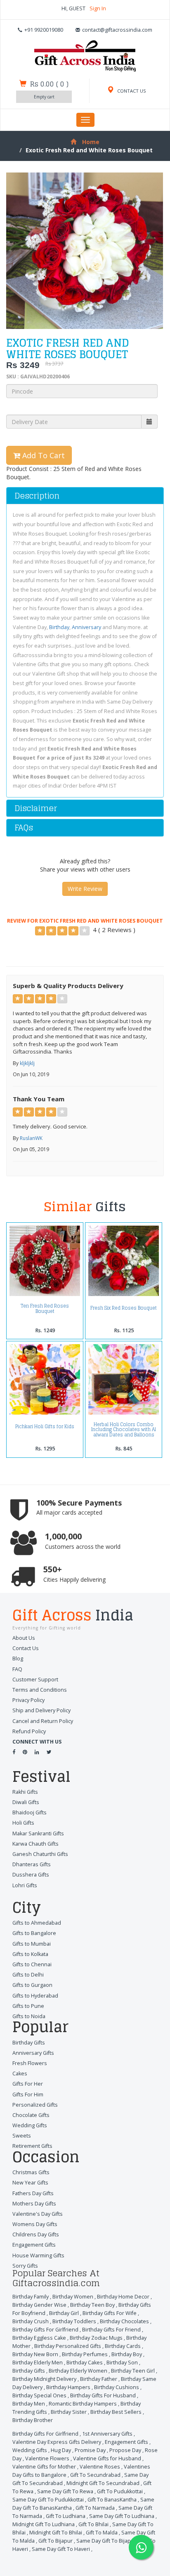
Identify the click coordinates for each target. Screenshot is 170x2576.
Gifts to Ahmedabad (37, 1923)
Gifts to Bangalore (34, 1933)
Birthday (59, 627)
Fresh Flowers (30, 2063)
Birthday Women (73, 2297)
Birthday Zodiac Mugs (96, 2338)
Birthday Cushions (117, 2387)
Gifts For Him (28, 2095)
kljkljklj (27, 1063)
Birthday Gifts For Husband (103, 2395)
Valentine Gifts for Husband (107, 2458)
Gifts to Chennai (32, 1964)
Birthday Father (99, 2379)
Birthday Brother (33, 2420)
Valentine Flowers (47, 2458)
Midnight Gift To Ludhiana (44, 2524)
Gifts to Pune (28, 2006)
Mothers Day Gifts (34, 2204)
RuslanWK (31, 1138)
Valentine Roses (100, 2467)
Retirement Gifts (32, 2146)
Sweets (22, 2136)
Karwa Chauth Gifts (35, 1844)
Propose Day (125, 2450)
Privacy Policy (28, 1700)
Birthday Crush (31, 2321)
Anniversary (86, 627)
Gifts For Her (28, 2084)
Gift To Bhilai (93, 2524)
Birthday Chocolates (124, 2321)
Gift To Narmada (95, 2508)
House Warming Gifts (38, 2255)
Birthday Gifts (29, 2043)
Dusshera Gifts (31, 1875)
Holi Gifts (23, 1823)
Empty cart (44, 97)
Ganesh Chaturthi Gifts (40, 1854)
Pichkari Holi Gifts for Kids (45, 1427)
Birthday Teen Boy (92, 2305)
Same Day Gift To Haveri (61, 2549)
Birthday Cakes (85, 2363)
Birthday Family (31, 2297)
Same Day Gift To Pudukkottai (48, 2500)
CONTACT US (131, 91)
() (49, 84)
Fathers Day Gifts (33, 2193)
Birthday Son (122, 2363)
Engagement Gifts (34, 2245)
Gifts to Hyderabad (35, 1996)
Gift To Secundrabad (95, 2475)
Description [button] (37, 496)
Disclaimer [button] (36, 808)
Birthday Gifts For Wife (110, 2313)
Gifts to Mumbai (32, 1944)
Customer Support (35, 1680)
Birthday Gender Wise (39, 2305)
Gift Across (73, 1616)
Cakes (20, 2074)
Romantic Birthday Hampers (83, 2404)
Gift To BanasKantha (112, 2500)
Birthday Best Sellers (116, 2412)
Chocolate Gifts (31, 2115)
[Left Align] (40, 931)
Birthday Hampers (68, 2387)
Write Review (85, 889)
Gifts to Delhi (28, 1975)
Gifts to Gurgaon (32, 1985)
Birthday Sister (69, 2412)
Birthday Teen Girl (133, 2371)
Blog (18, 1659)
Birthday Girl (64, 2313)
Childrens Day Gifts (36, 2234)
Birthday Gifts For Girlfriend (45, 2330)
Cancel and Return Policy (43, 1721)
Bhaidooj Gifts (30, 1813)
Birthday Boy (127, 2354)
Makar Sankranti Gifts (38, 1834)
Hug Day (61, 2450)
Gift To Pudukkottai (120, 2491)
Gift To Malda (102, 2533)
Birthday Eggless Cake (39, 2338)
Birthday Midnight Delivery (44, 2379)
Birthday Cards (123, 2346)
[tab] (85, 496)
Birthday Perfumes (85, 2354)
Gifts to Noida (29, 2016)
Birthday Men (29, 2404)
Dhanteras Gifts (32, 1864)
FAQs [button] (24, 828)
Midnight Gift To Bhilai (56, 2533)
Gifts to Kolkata (30, 1954)
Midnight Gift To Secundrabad (103, 2483)
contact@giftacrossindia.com (117, 30)
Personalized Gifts (35, 2105)
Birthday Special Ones (39, 2395)
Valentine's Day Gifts (38, 2214)
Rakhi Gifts (25, 1792)
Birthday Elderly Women (78, 2371)
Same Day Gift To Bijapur (106, 2541)
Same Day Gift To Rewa (65, 2491)
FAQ (17, 1669)
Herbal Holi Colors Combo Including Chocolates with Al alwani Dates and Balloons (124, 1430)
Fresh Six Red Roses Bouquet (124, 1308)
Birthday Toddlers (74, 2321)
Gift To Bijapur (55, 2541)
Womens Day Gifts (35, 2224)
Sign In (98, 8)
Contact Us (26, 1648)
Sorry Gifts (25, 2266)
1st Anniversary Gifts (107, 2434)
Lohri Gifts (25, 1885)
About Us (24, 1638)
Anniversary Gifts (33, 2053)
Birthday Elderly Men (38, 2363)
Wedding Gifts (30, 2125)
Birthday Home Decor (123, 2297)
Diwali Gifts (26, 1802)
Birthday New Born (35, 2354)
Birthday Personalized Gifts (68, 2346)
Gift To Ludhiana (66, 2516)
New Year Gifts (30, 2183)
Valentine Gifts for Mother (44, 2467)
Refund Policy (29, 1731)
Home (91, 142)
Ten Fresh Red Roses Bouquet (45, 1308)
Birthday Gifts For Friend (111, 2330)
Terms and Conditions (40, 1690)
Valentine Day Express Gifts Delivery (57, 2442)
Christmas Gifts (31, 2172)
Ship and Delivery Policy (41, 1710)
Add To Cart (42, 455)
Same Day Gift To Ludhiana (122, 2516)
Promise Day (90, 2450)
